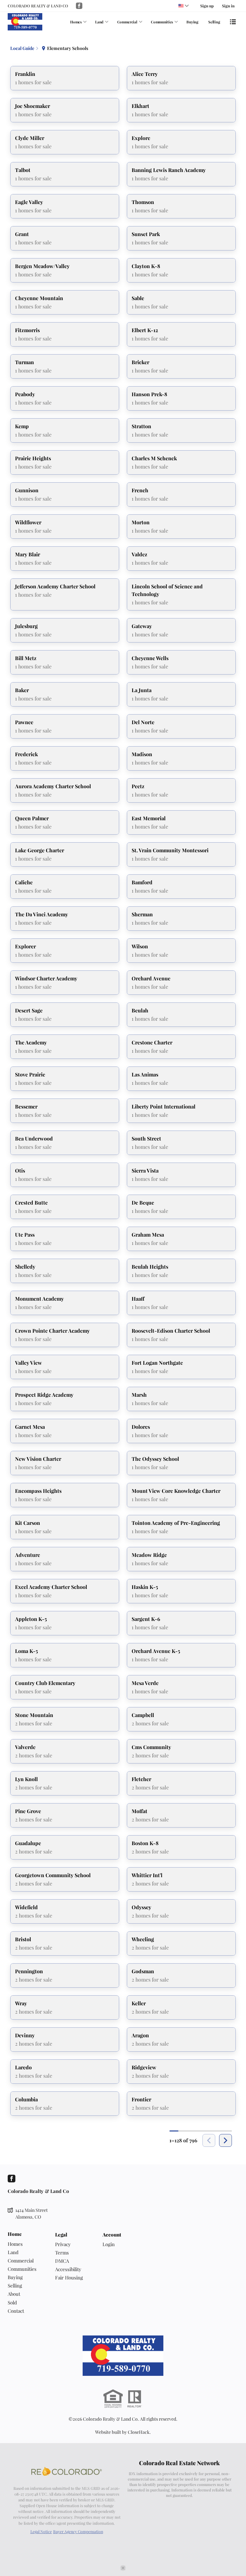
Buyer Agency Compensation (78, 2531)
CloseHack (139, 2432)
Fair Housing (69, 2278)
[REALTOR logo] (135, 2399)
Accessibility (68, 2269)
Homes (76, 22)
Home (15, 2234)
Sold (12, 2302)
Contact (16, 2311)
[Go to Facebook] (79, 6)
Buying (192, 22)
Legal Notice (41, 2531)
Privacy (63, 2244)
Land (99, 22)
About (14, 2294)
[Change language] (184, 6)
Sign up (207, 6)
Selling (214, 22)
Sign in (228, 6)
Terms (62, 2253)
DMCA (62, 2261)
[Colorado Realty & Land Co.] (123, 2356)
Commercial (127, 22)
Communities (162, 22)
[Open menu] (233, 22)
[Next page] (225, 2140)
